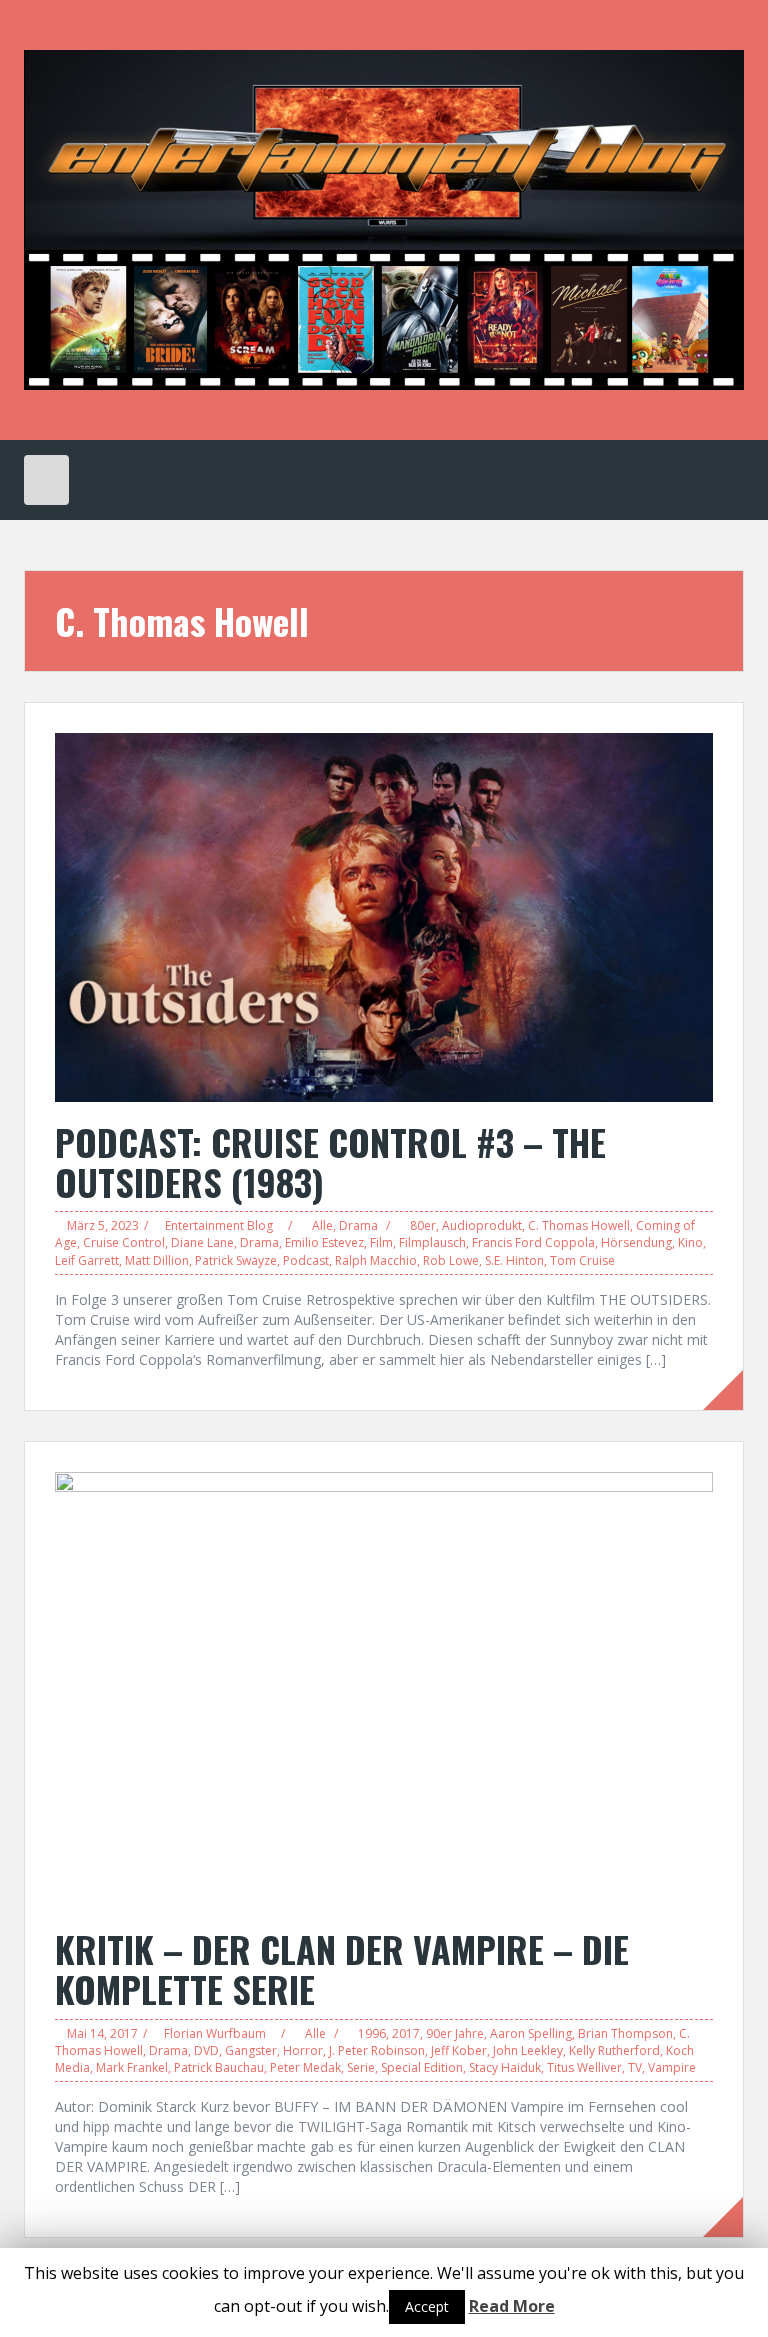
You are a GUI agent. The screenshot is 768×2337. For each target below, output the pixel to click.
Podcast (306, 1260)
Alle (322, 1225)
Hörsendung (636, 1242)
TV (635, 2067)
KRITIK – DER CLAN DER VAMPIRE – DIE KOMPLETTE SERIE (342, 1968)
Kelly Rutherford (614, 2050)
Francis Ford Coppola (533, 1242)
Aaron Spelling (531, 2033)
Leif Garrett (87, 1260)
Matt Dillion (157, 1260)
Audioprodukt (482, 1225)
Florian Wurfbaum (215, 2033)
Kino (690, 1242)
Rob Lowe (451, 1260)
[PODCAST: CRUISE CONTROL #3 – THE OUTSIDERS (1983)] (384, 915)
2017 (406, 2033)
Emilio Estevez (324, 1242)
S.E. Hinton (514, 1260)
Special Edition (422, 2067)
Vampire (672, 2067)
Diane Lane (202, 1242)
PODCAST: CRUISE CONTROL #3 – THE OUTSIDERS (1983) (330, 1161)
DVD (206, 2050)
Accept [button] (427, 2306)
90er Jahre (455, 2033)
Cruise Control (124, 1242)
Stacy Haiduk (505, 2067)
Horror (303, 2050)
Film (381, 1242)
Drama (358, 1225)
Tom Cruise (582, 1260)
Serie (361, 2067)
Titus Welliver (584, 2067)
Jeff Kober (459, 2050)
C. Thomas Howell (579, 1225)
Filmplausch (432, 1242)
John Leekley (528, 2050)
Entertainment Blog (219, 1225)
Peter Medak (305, 2067)
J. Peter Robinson (377, 2050)
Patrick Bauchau (219, 2067)
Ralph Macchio (376, 1260)
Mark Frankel (132, 2067)
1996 (372, 2033)
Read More (512, 2306)
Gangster (251, 2050)
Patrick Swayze (236, 1260)
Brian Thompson (625, 2033)
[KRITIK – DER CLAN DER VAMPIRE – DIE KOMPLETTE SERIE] (384, 1688)
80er (423, 1225)
